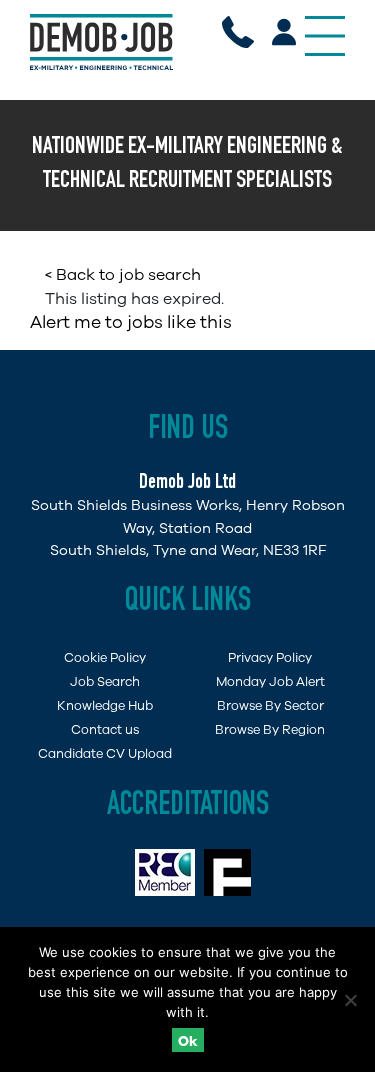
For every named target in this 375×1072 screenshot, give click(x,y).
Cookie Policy (105, 657)
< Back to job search (123, 275)
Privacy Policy (270, 657)
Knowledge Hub (105, 705)
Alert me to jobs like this (131, 322)
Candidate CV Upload (105, 753)
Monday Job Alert (270, 681)
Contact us (105, 729)
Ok (188, 1041)
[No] (350, 1000)
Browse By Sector (270, 705)
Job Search (105, 681)
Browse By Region (270, 729)
